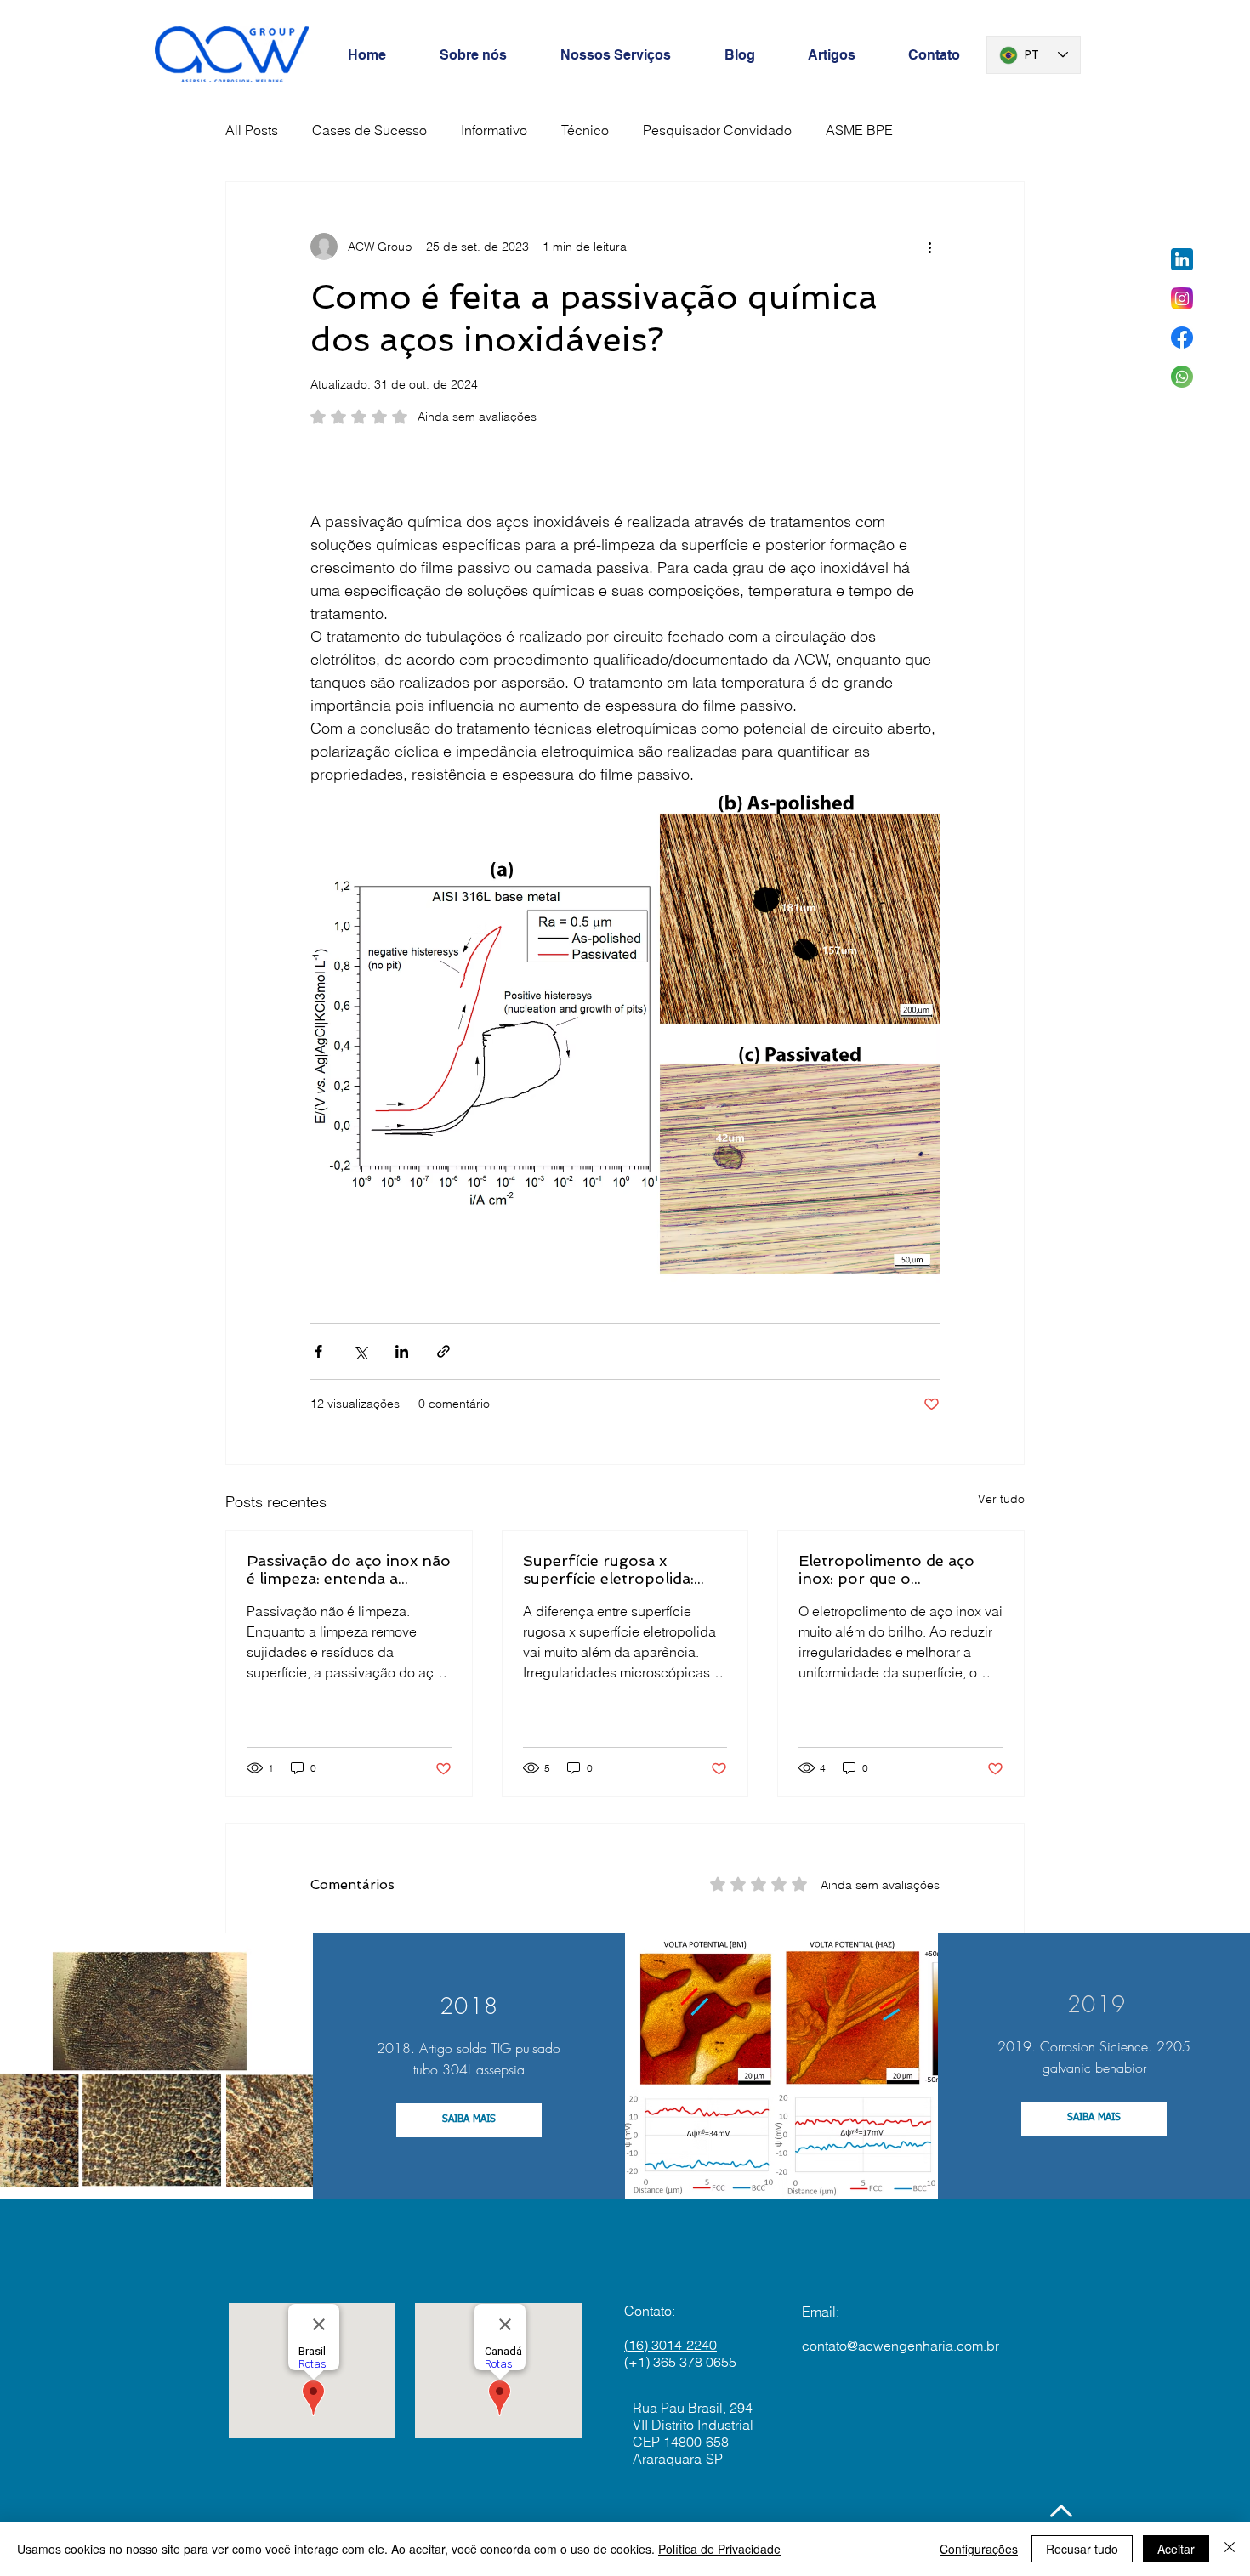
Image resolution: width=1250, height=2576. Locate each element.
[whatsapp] (1182, 377)
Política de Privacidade (719, 2549)
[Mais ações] (929, 247)
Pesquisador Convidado (717, 130)
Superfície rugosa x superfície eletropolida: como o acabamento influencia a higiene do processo (608, 1569)
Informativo (494, 130)
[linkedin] (1182, 259)
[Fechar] (1230, 2549)
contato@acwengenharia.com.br (901, 2346)
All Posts (252, 130)
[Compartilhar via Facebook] (318, 1351)
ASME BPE (859, 130)
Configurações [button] (979, 2549)
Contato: (650, 2311)
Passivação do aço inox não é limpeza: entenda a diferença (349, 1569)
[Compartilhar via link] (443, 1351)
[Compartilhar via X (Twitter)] (360, 1351)
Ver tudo (1001, 1499)
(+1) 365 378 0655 (680, 2362)
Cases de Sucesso (369, 130)
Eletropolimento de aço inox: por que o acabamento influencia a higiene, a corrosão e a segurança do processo (889, 1569)
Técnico (585, 130)
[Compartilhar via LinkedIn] (402, 1351)
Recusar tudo (1082, 2549)
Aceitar (1176, 2549)
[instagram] (1182, 298)
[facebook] (1182, 338)
